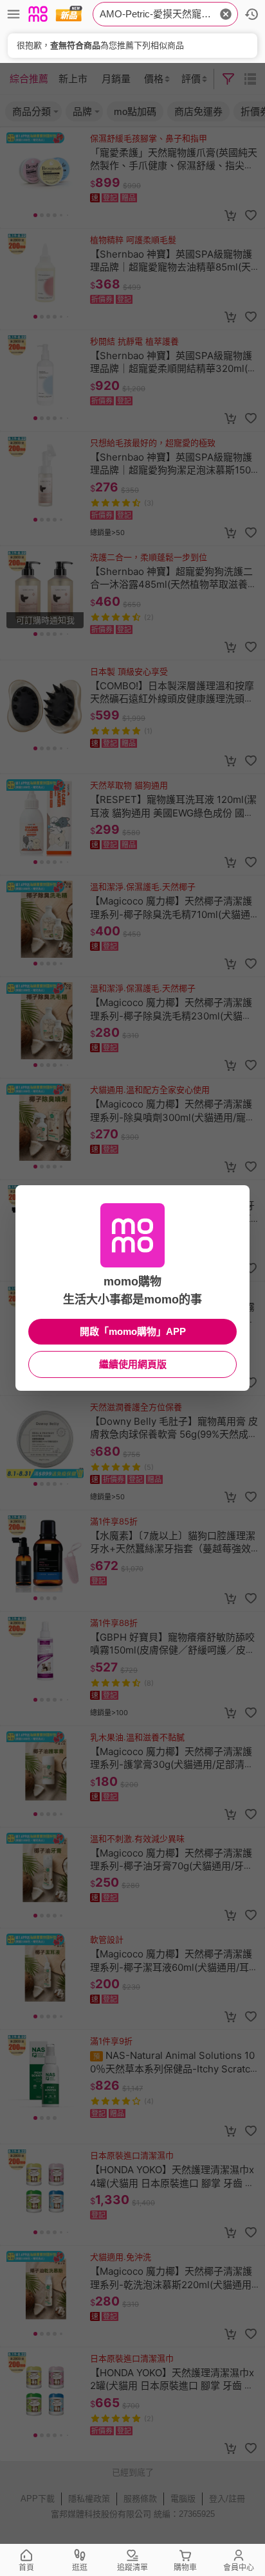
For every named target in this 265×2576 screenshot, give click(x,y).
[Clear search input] (226, 14)
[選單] (14, 14)
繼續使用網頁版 (133, 1364)
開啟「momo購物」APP (133, 1331)
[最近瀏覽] (251, 14)
